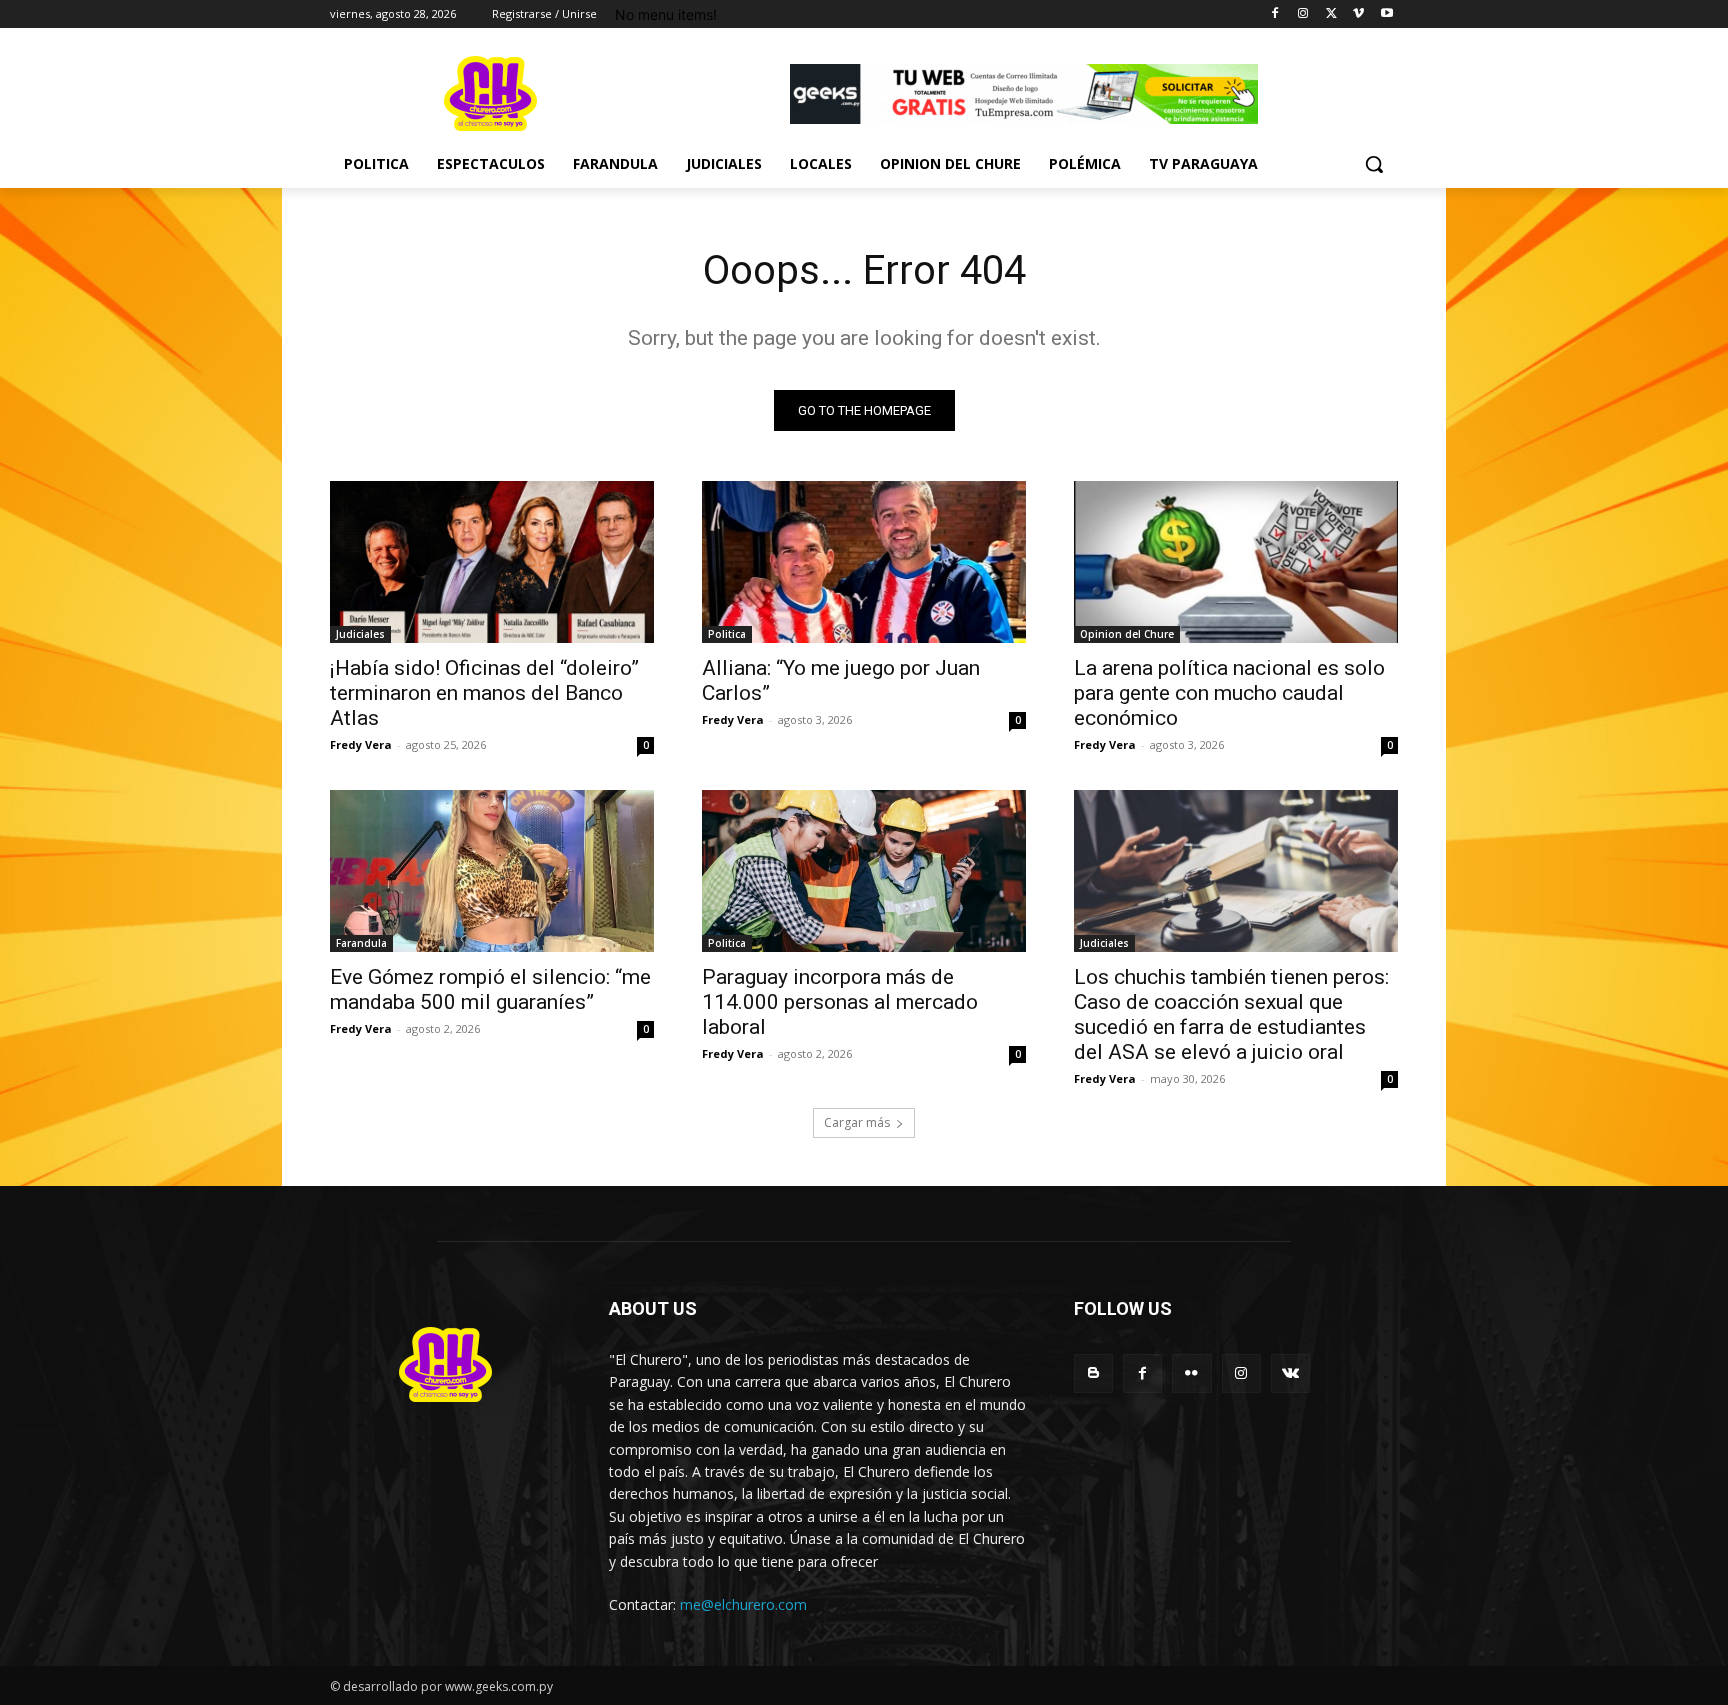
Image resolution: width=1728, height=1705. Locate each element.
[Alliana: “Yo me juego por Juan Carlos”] (864, 562)
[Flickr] (1191, 1373)
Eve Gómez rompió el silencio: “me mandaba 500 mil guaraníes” (490, 989)
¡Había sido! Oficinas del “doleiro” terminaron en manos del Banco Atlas (484, 693)
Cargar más (857, 1122)
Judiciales (360, 634)
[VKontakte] (1290, 1373)
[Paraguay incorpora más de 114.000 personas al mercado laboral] (864, 871)
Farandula (361, 943)
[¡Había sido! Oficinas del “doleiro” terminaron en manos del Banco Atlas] (492, 562)
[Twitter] (1331, 14)
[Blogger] (1093, 1373)
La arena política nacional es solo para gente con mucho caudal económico (1229, 693)
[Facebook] (1275, 14)
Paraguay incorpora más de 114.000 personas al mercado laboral (840, 1002)
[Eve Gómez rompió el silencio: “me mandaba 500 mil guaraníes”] (492, 871)
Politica (727, 634)
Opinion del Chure (1127, 634)
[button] (1374, 164)
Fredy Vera (361, 744)
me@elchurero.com (743, 1604)
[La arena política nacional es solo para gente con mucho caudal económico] (1236, 562)
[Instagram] (1303, 14)
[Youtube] (1386, 14)
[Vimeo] (1358, 14)
